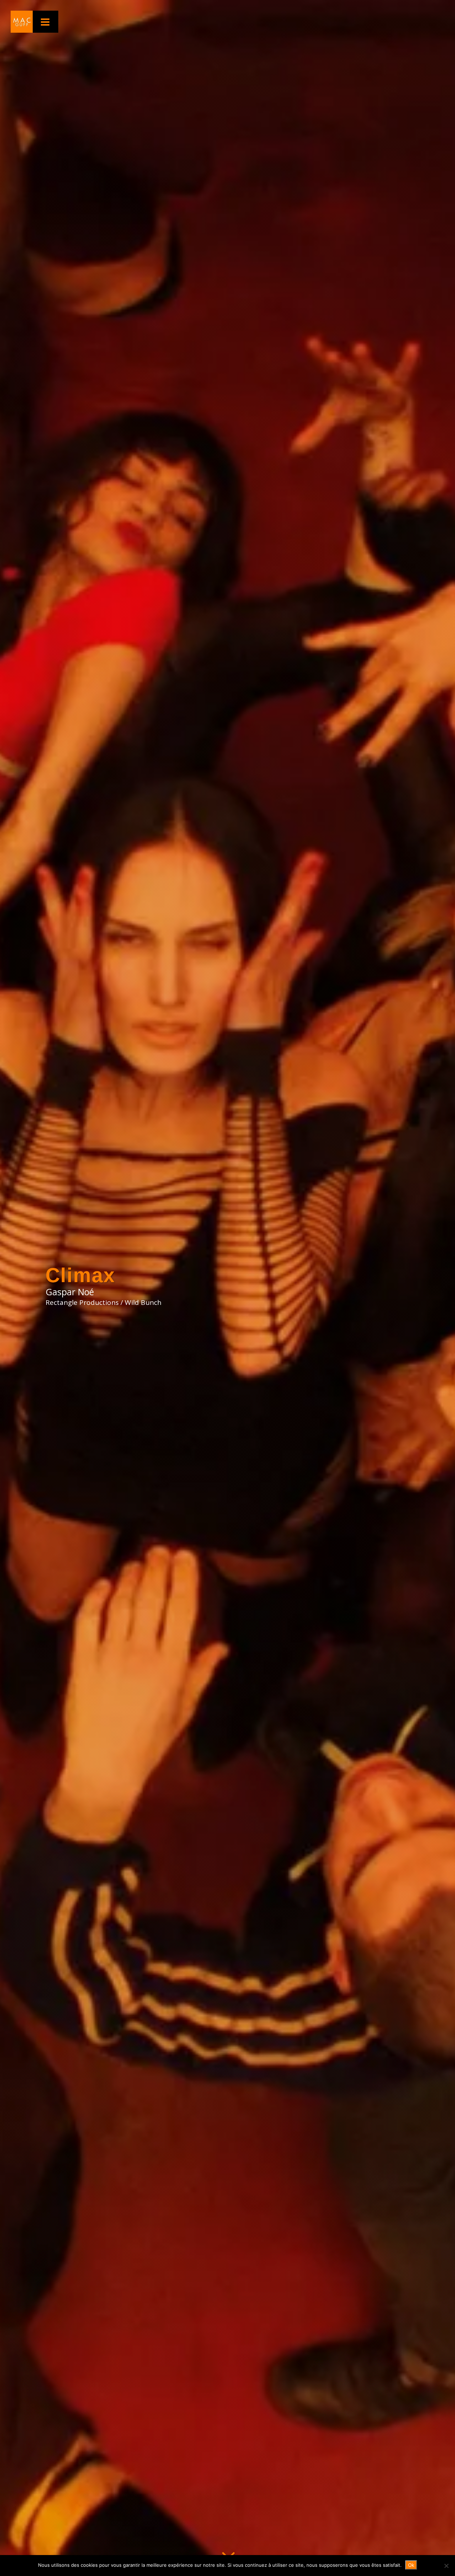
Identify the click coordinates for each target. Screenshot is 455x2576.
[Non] (446, 2566)
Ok (411, 2565)
